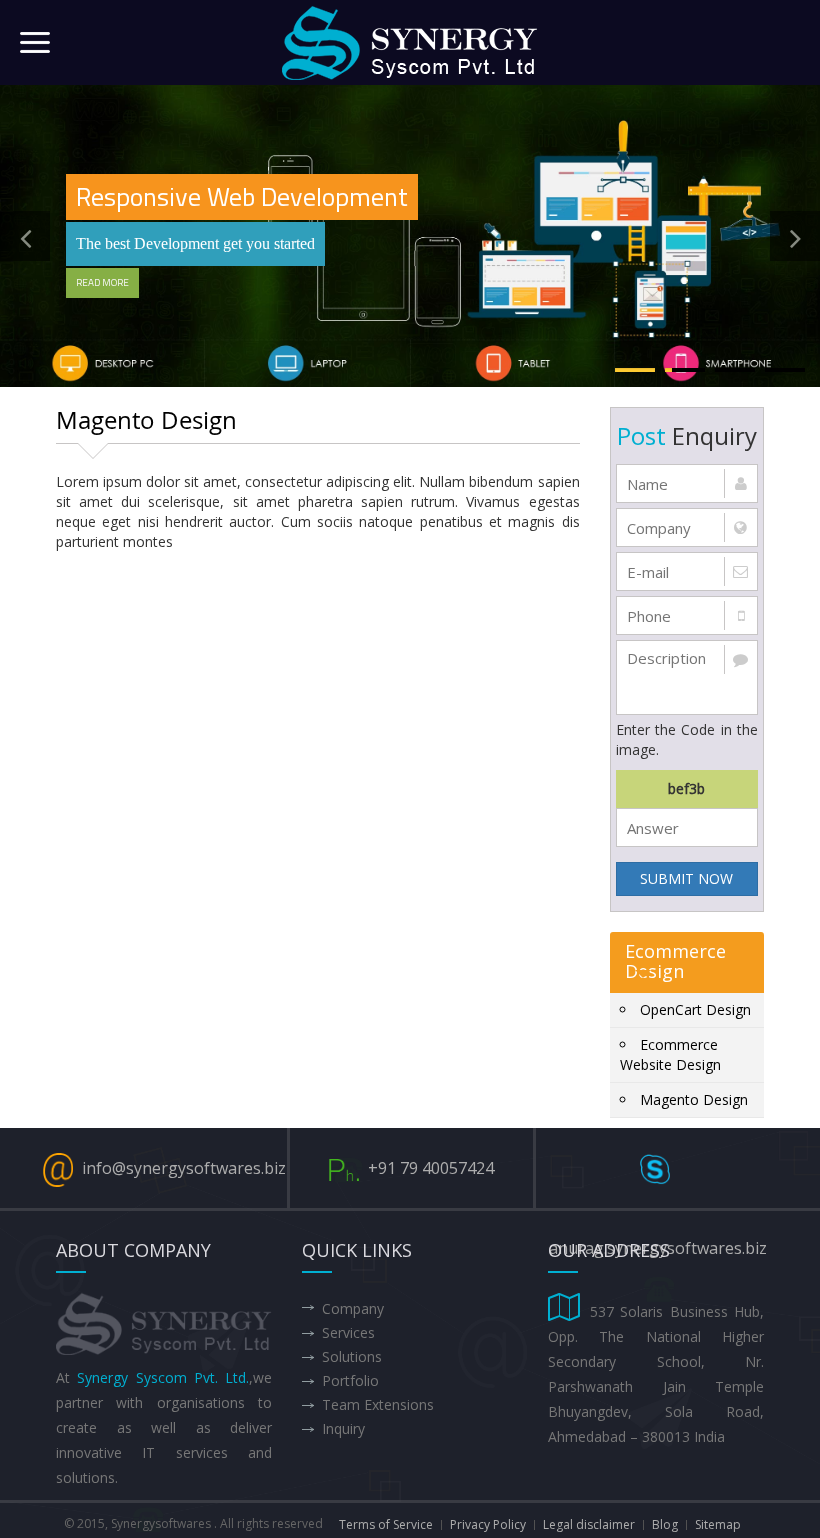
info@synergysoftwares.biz (184, 1168)
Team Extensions (378, 1404)
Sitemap (718, 1524)
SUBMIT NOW (686, 878)
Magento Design (694, 1099)
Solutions (352, 1356)
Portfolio (350, 1380)
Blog (665, 1524)
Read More (102, 282)
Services (348, 1332)
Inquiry (343, 1428)
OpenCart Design (695, 1009)
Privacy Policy (488, 1524)
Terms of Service (386, 1524)
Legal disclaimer (589, 1524)
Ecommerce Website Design (670, 1054)
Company (353, 1308)
